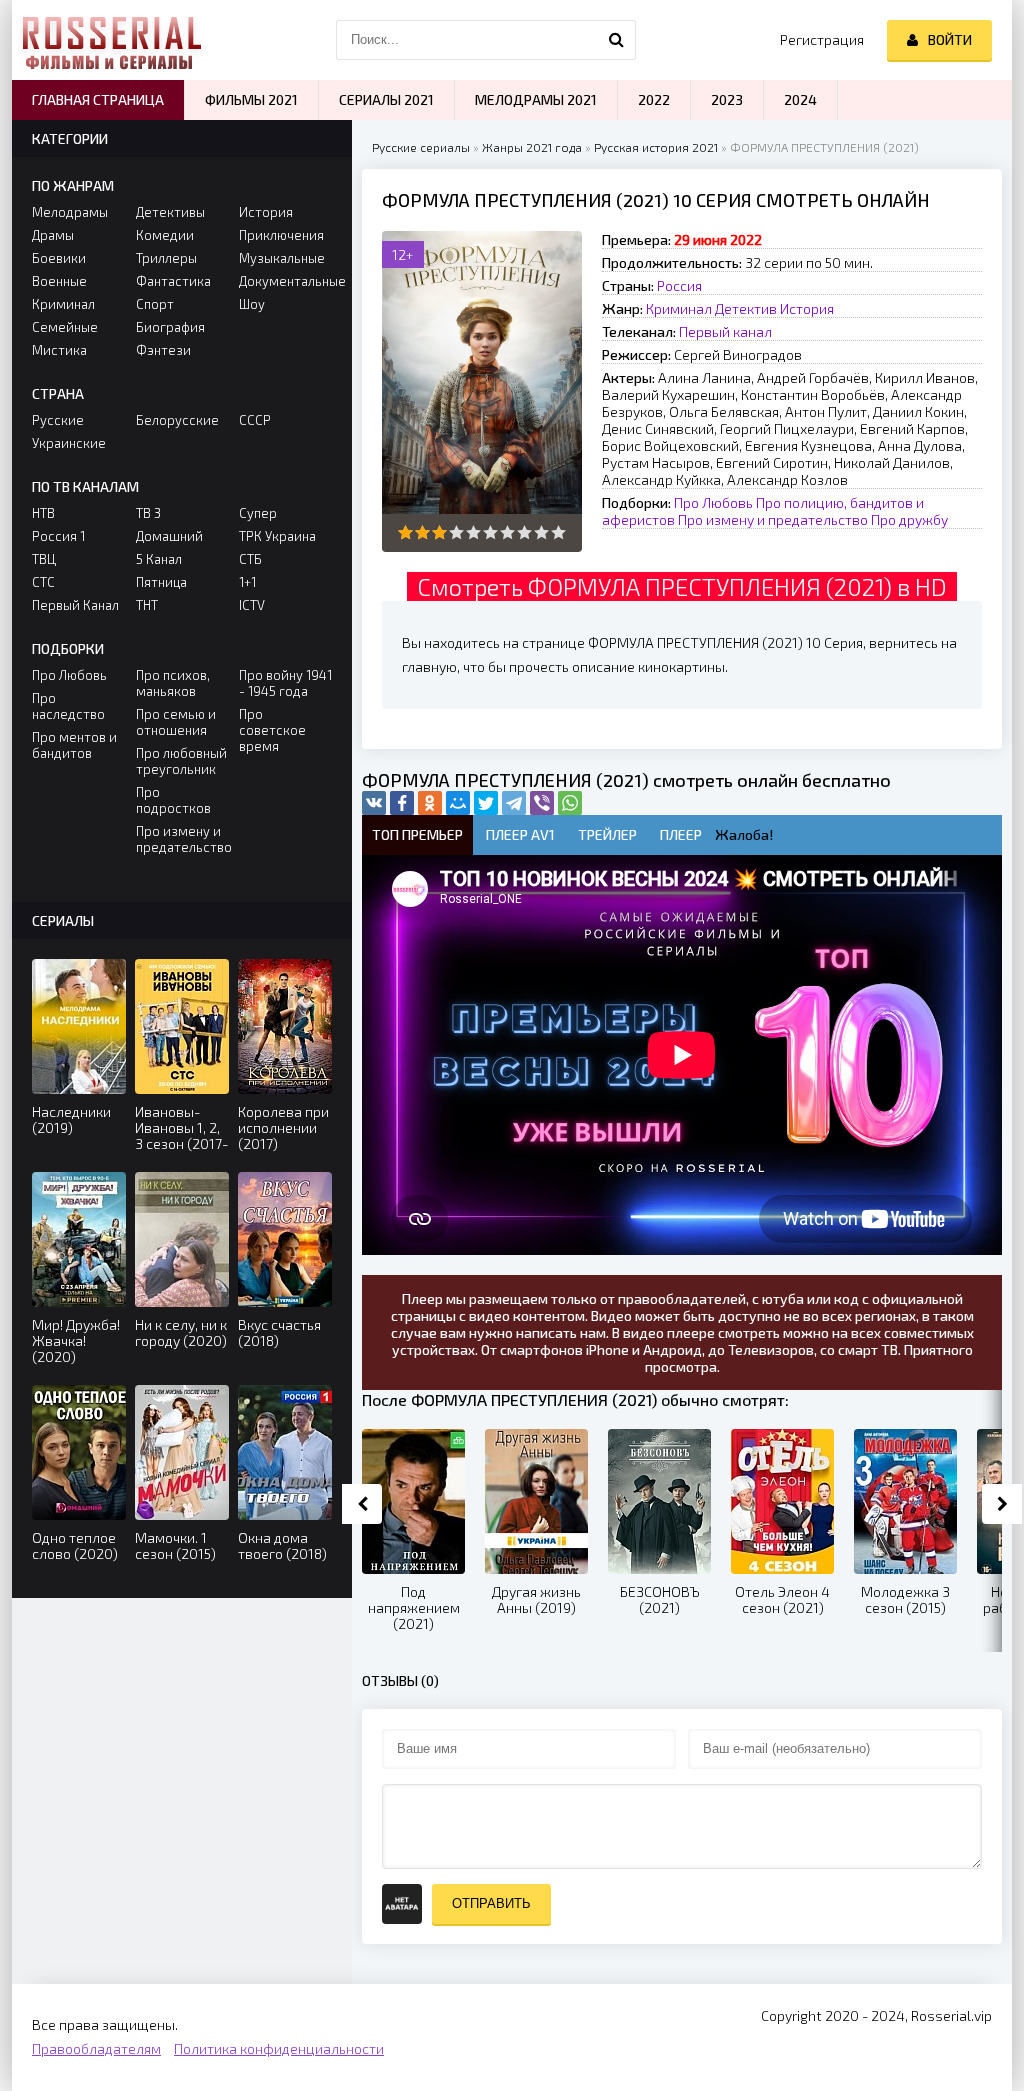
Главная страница (98, 99)
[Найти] (616, 40)
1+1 (247, 582)
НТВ (43, 513)
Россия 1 (58, 536)
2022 (654, 99)
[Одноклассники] (430, 803)
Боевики (59, 258)
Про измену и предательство (773, 519)
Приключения (281, 235)
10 (558, 532)
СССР (255, 420)
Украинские (69, 443)
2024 (800, 99)
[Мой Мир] (458, 803)
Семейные (65, 327)
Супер (258, 513)
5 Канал (159, 559)
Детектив (746, 308)
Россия (679, 285)
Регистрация (822, 39)
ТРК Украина (277, 536)
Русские (58, 420)
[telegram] (514, 803)
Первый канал (725, 331)
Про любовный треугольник (181, 761)
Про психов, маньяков (173, 683)
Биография (170, 327)
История (807, 308)
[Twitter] (486, 803)
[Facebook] (402, 803)
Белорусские (177, 420)
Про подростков (173, 800)
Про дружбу (909, 519)
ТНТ (147, 605)
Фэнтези (163, 350)
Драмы (53, 235)
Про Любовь (713, 502)
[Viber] (542, 803)
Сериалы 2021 (386, 99)
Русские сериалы (421, 147)
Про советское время (272, 730)
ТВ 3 (148, 513)
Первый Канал (75, 605)
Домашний (169, 536)
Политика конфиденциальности (279, 2048)
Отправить (491, 1903)
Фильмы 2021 (251, 99)
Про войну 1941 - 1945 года (285, 683)
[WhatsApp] (570, 803)
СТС (43, 582)
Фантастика (173, 281)
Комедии (165, 235)
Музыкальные (282, 258)
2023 (727, 99)
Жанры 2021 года (532, 147)
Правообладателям (96, 2048)
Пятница (161, 582)
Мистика (59, 350)
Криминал (679, 308)
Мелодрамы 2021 (536, 99)
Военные (59, 281)
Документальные (285, 281)
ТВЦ (44, 559)
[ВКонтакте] (374, 803)
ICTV (252, 605)
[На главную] (112, 40)
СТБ (250, 559)
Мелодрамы (70, 212)
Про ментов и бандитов (74, 745)
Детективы (170, 212)
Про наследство (68, 706)
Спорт (155, 304)
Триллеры (166, 258)
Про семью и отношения (176, 722)
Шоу (252, 304)
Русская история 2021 (656, 147)
